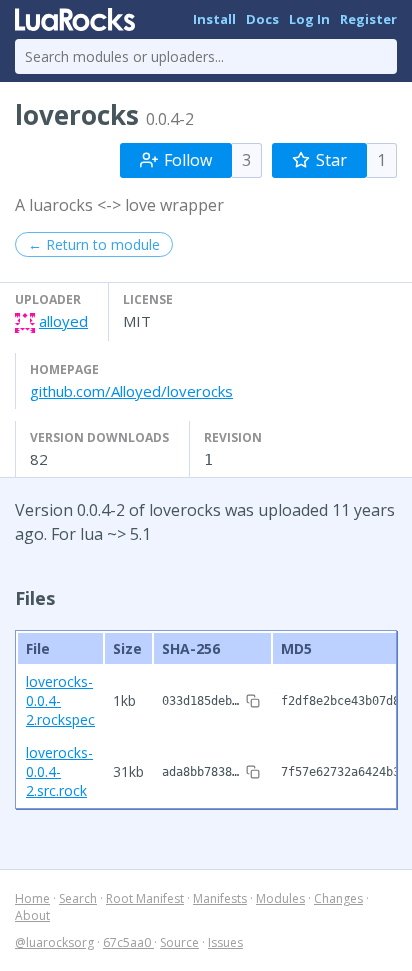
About (32, 915)
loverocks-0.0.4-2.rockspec (60, 700)
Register (368, 19)
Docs (262, 19)
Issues (225, 942)
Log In (309, 19)
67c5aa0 (128, 942)
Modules (280, 898)
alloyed (63, 321)
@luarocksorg (54, 942)
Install (214, 19)
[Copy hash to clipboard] (253, 701)
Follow (188, 160)
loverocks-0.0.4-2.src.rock (59, 771)
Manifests (220, 898)
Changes (338, 898)
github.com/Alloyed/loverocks (131, 391)
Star (331, 160)
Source (179, 942)
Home (32, 898)
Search (78, 898)
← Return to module (94, 244)
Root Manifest (145, 898)
